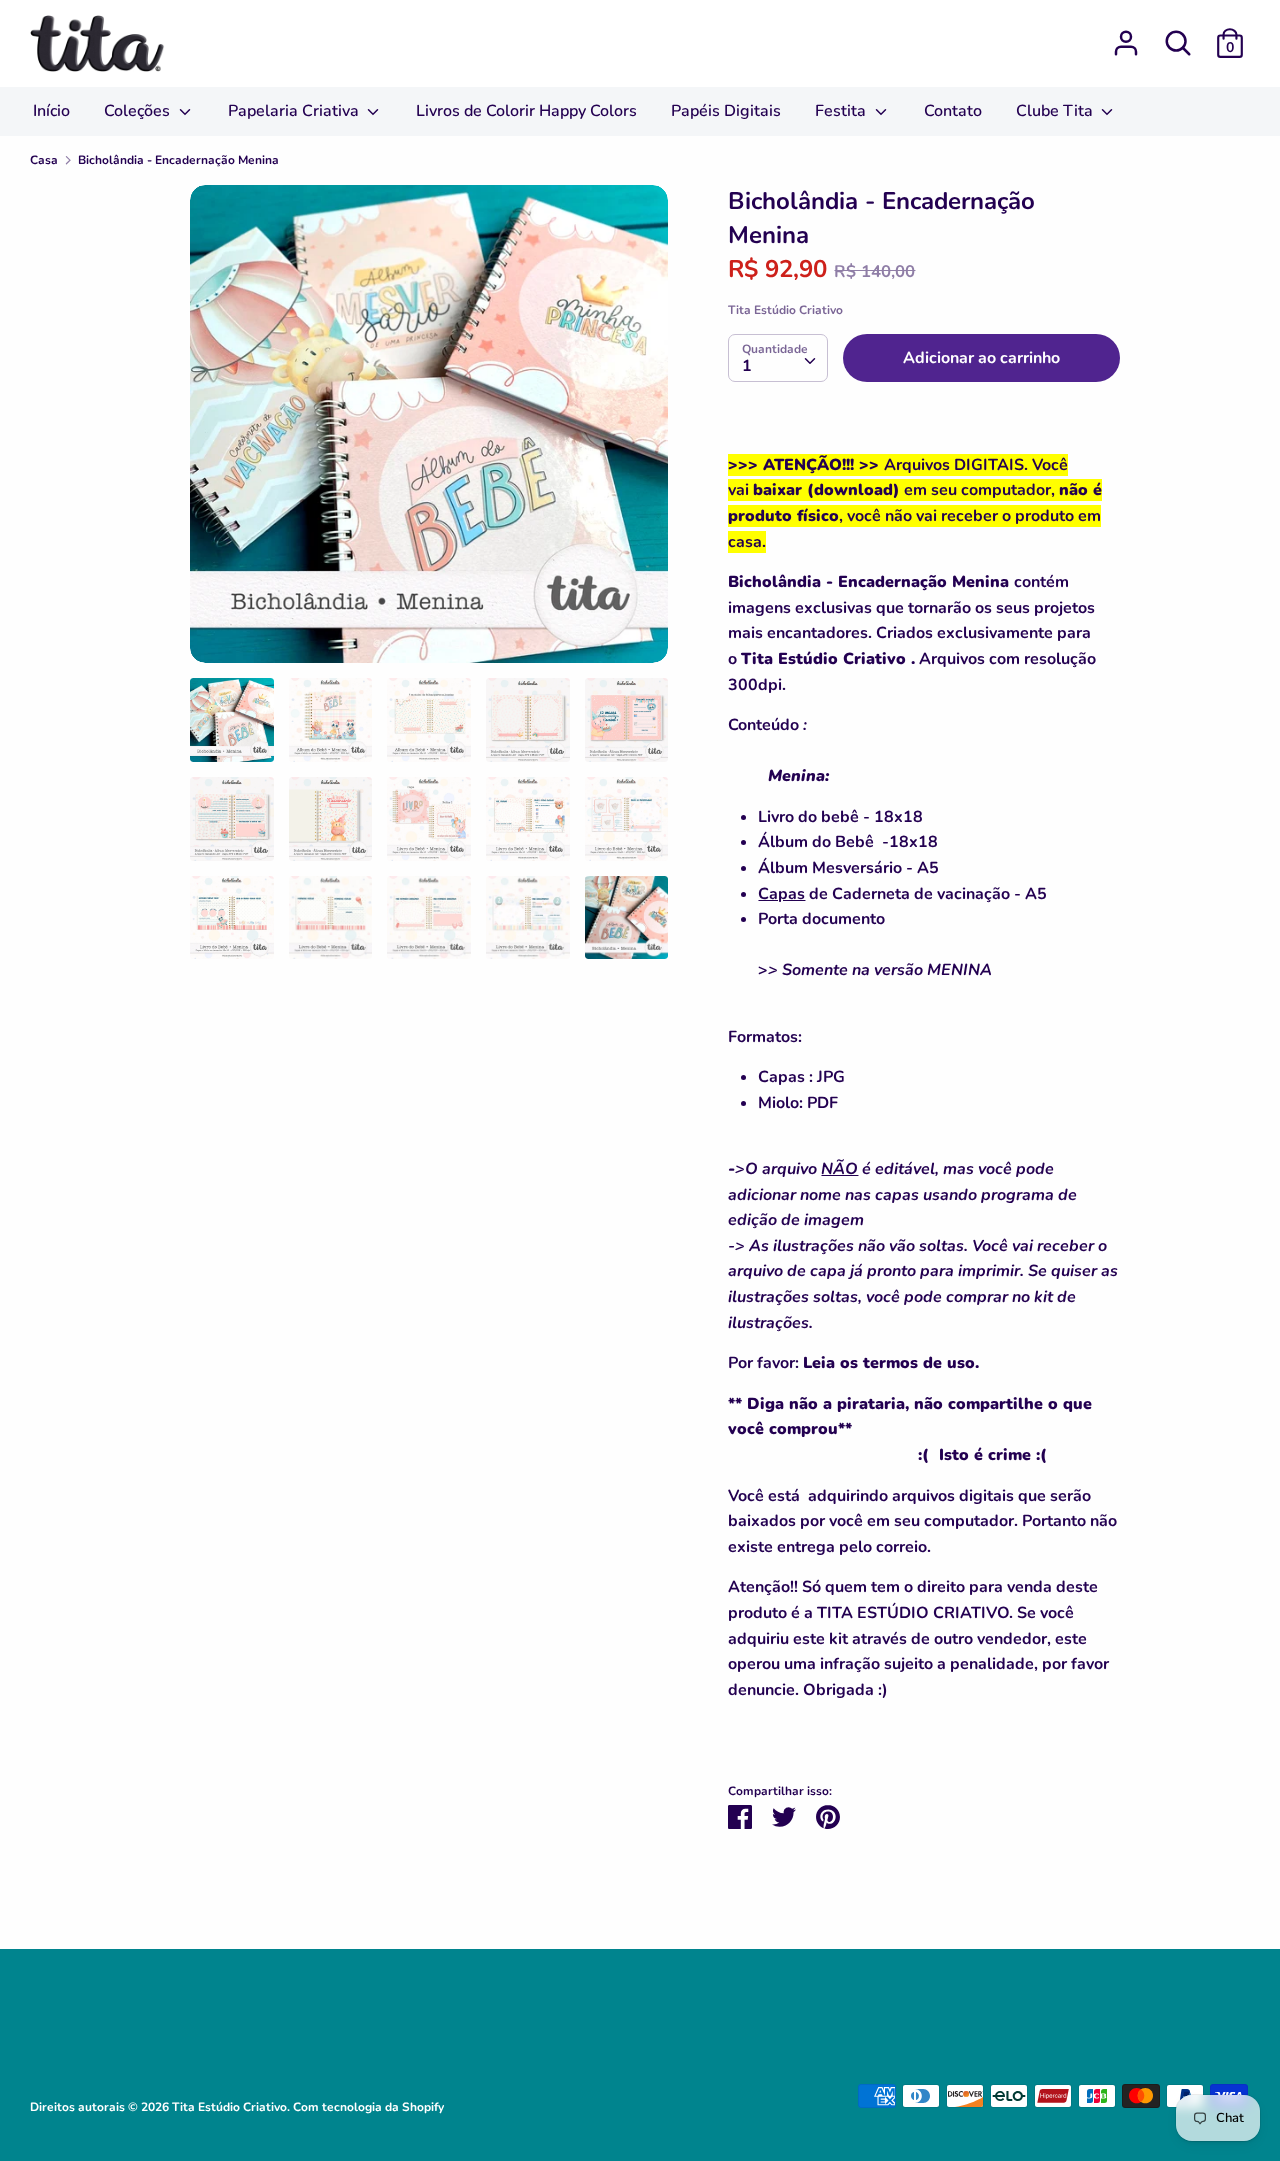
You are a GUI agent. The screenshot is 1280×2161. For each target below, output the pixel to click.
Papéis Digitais (726, 111)
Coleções (139, 111)
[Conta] (1126, 35)
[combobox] (778, 358)
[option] (429, 431)
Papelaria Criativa (295, 111)
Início (51, 111)
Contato (953, 111)
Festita (842, 111)
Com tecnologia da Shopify (368, 2107)
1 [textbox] (747, 366)
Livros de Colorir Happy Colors (526, 111)
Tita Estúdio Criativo (785, 310)
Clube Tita (1056, 111)
